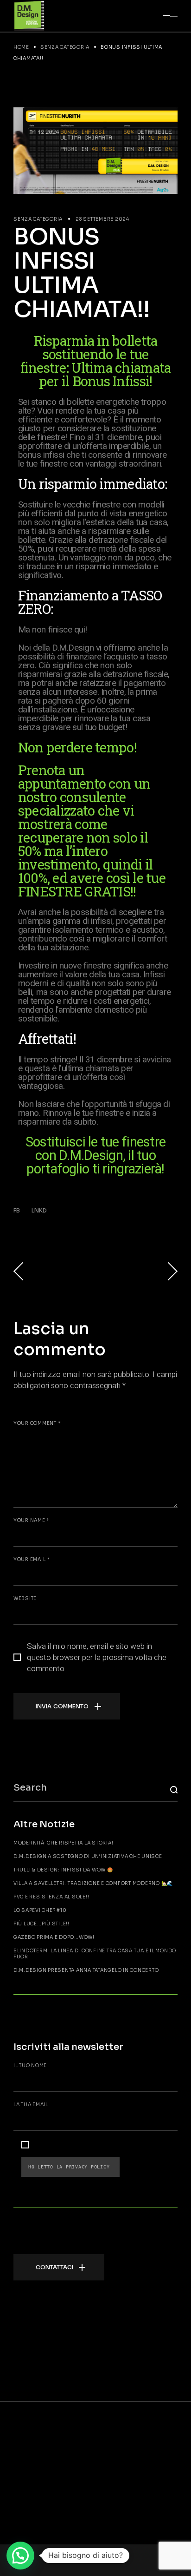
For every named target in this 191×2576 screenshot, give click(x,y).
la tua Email (31, 2105)
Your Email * (32, 1559)
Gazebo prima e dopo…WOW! (54, 1937)
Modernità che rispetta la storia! (64, 1843)
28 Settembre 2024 (102, 219)
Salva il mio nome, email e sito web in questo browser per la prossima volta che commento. (97, 1658)
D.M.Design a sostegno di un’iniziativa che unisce (88, 1856)
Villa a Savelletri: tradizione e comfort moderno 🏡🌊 (93, 1883)
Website (25, 1598)
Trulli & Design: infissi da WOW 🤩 (63, 1870)
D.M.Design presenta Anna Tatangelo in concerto (86, 1970)
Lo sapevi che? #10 (40, 1910)
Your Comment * (37, 1423)
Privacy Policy (89, 2167)
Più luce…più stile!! (41, 1924)
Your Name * (32, 1520)
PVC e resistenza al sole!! (51, 1897)
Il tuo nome (30, 2065)
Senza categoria (65, 47)
